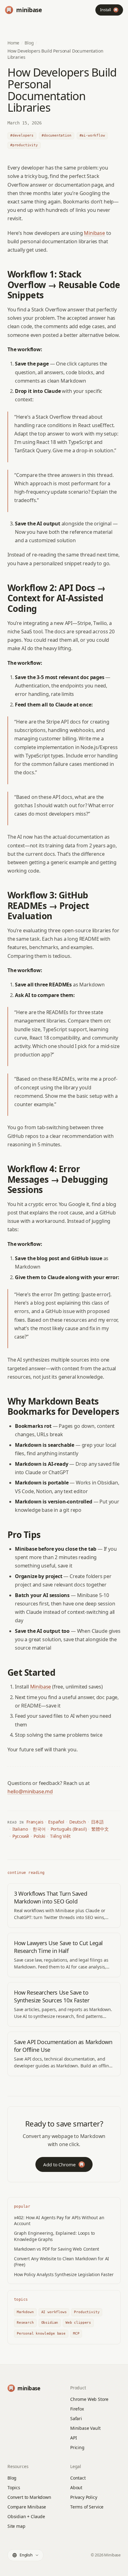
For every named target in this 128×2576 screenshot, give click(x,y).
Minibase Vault (85, 2428)
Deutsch (78, 1822)
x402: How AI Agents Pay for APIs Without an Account (59, 2220)
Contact (78, 2478)
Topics (14, 2487)
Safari (76, 2418)
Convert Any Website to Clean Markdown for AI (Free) (62, 2262)
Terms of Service (87, 2507)
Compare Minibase (27, 2507)
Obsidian (50, 2323)
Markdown (25, 2312)
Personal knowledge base (41, 2334)
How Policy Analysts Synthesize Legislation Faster (64, 2274)
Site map (16, 2526)
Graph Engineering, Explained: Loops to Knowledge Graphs (54, 2236)
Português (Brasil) (69, 1829)
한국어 (39, 1829)
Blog (29, 43)
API (73, 2438)
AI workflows (54, 2312)
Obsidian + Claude (26, 2516)
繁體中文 (100, 1829)
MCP (76, 2334)
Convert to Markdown (29, 2497)
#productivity (24, 145)
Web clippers (78, 2323)
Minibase (94, 233)
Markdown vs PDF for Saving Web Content (57, 2249)
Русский (21, 1836)
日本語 (97, 1822)
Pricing (77, 2447)
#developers (22, 135)
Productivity (87, 2312)
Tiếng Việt (60, 1836)
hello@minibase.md (30, 1791)
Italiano (20, 1829)
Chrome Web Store (89, 2399)
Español (56, 1822)
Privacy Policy (84, 2497)
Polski (39, 1836)
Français (35, 1822)
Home (13, 43)
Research (25, 2323)
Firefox (77, 2409)
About (76, 2487)
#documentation (57, 135)
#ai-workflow (92, 135)
